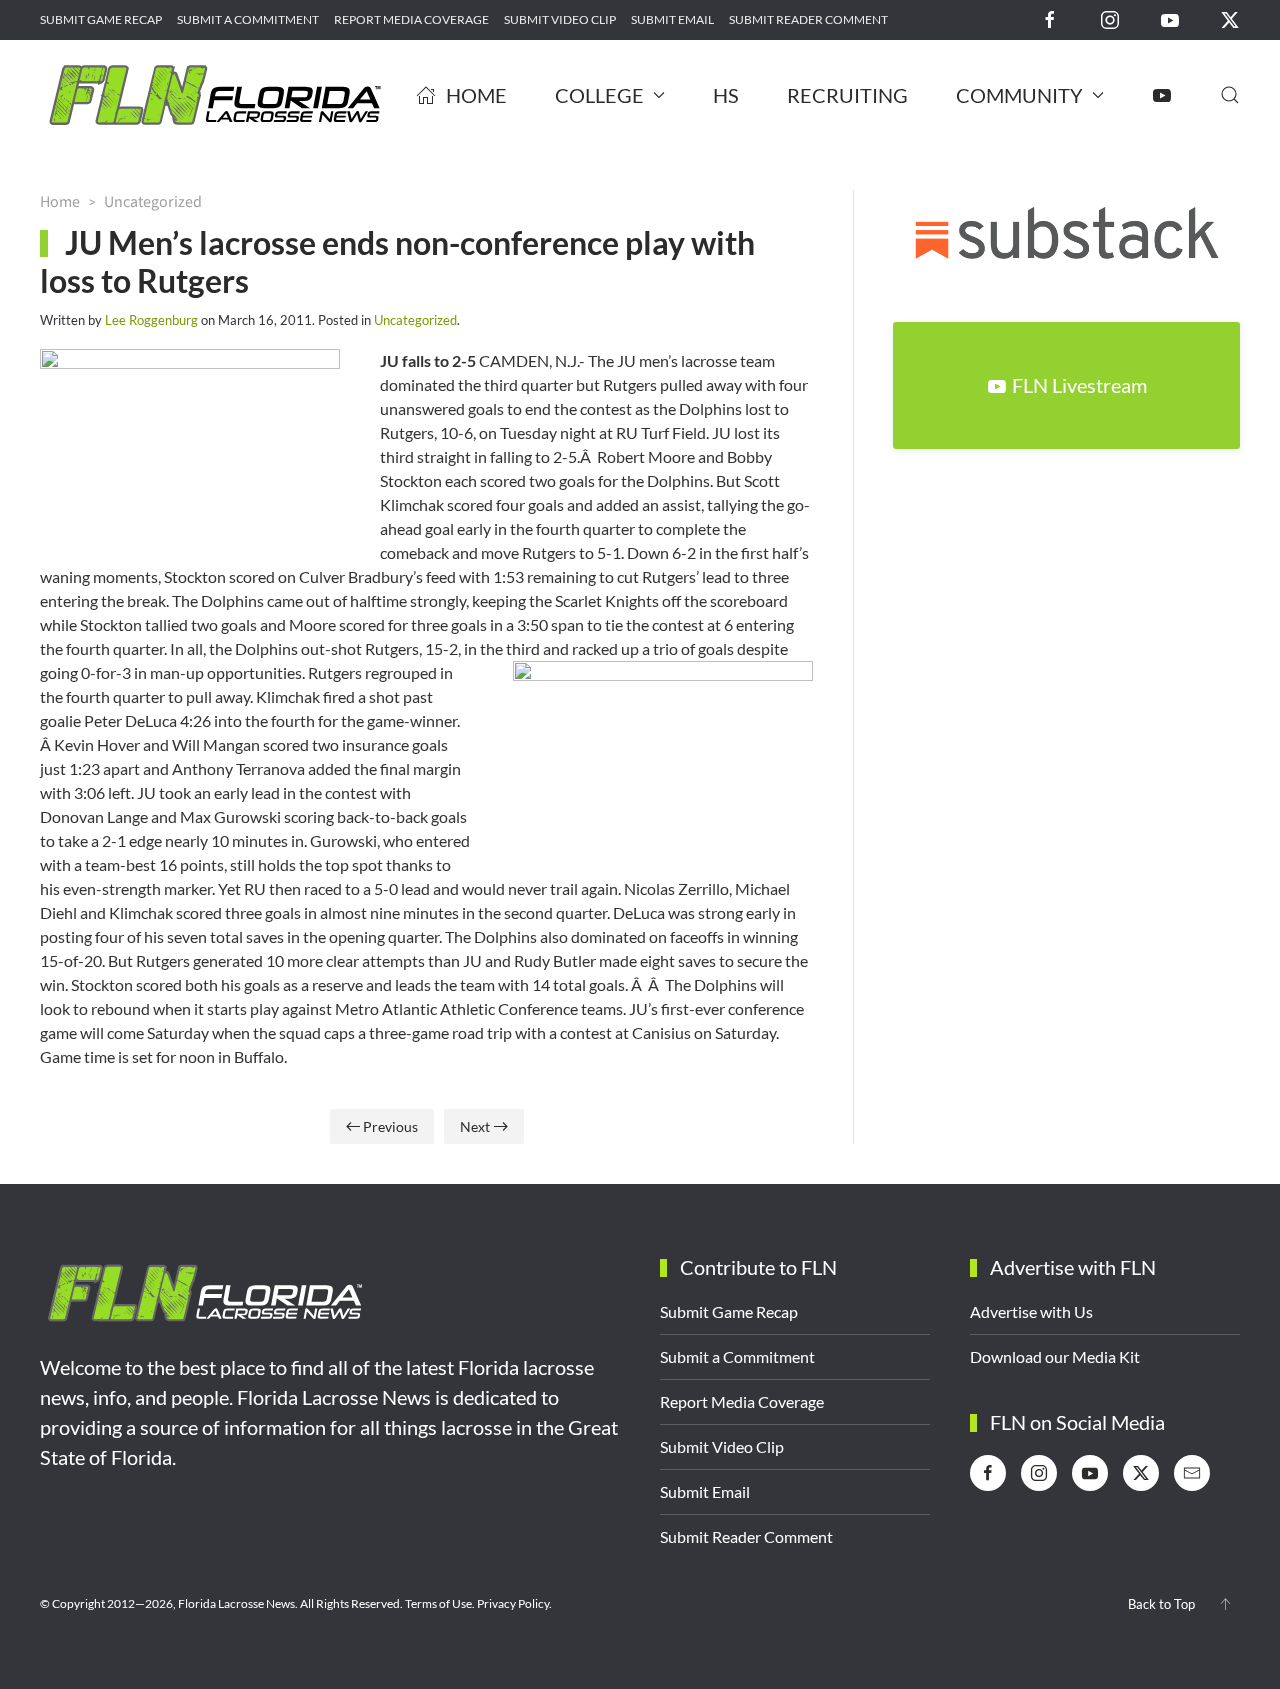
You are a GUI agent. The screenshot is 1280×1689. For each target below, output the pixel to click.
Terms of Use (438, 1603)
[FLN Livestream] (1162, 95)
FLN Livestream (1079, 385)
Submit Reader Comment (808, 19)
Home (476, 95)
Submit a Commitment (248, 19)
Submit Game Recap (101, 19)
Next (475, 1126)
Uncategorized (415, 320)
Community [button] (1019, 95)
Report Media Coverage (411, 19)
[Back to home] (215, 95)
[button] (1230, 95)
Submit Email (672, 19)
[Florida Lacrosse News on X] (1230, 18)
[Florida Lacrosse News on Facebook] (1050, 18)
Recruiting (847, 95)
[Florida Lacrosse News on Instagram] (1110, 18)
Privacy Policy (513, 1603)
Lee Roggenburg (151, 320)
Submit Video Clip (560, 19)
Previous (390, 1126)
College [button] (599, 95)
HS (726, 95)
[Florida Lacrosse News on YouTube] (1170, 18)
